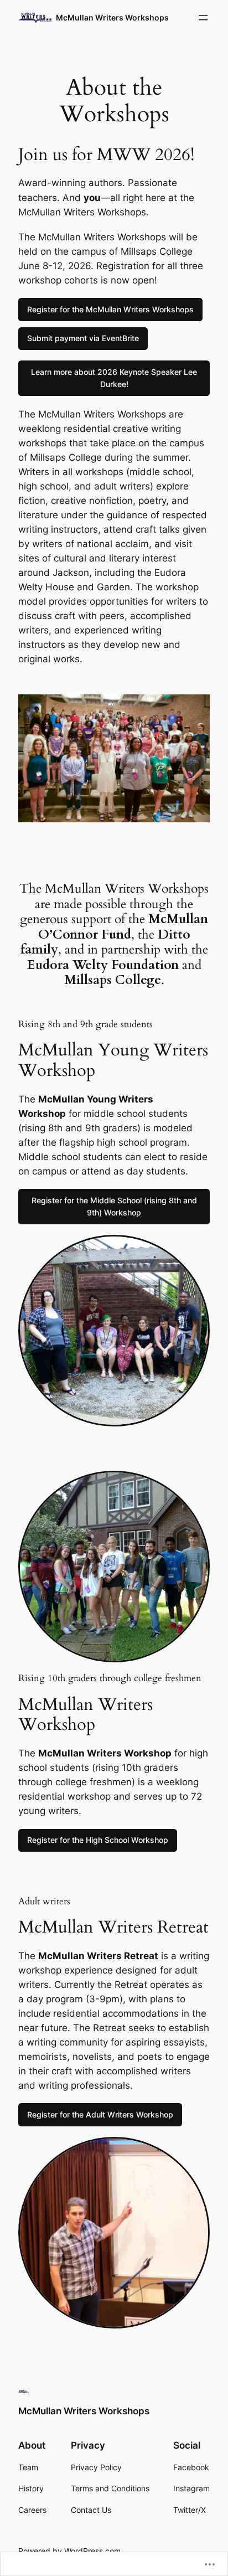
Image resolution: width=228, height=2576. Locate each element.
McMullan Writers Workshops (112, 17)
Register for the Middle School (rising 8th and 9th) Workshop (114, 1206)
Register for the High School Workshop (98, 1840)
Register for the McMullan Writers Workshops (110, 309)
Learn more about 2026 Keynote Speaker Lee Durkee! (114, 378)
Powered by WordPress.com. (71, 2551)
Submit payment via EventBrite (83, 338)
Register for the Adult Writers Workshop (100, 2114)
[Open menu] (203, 18)
